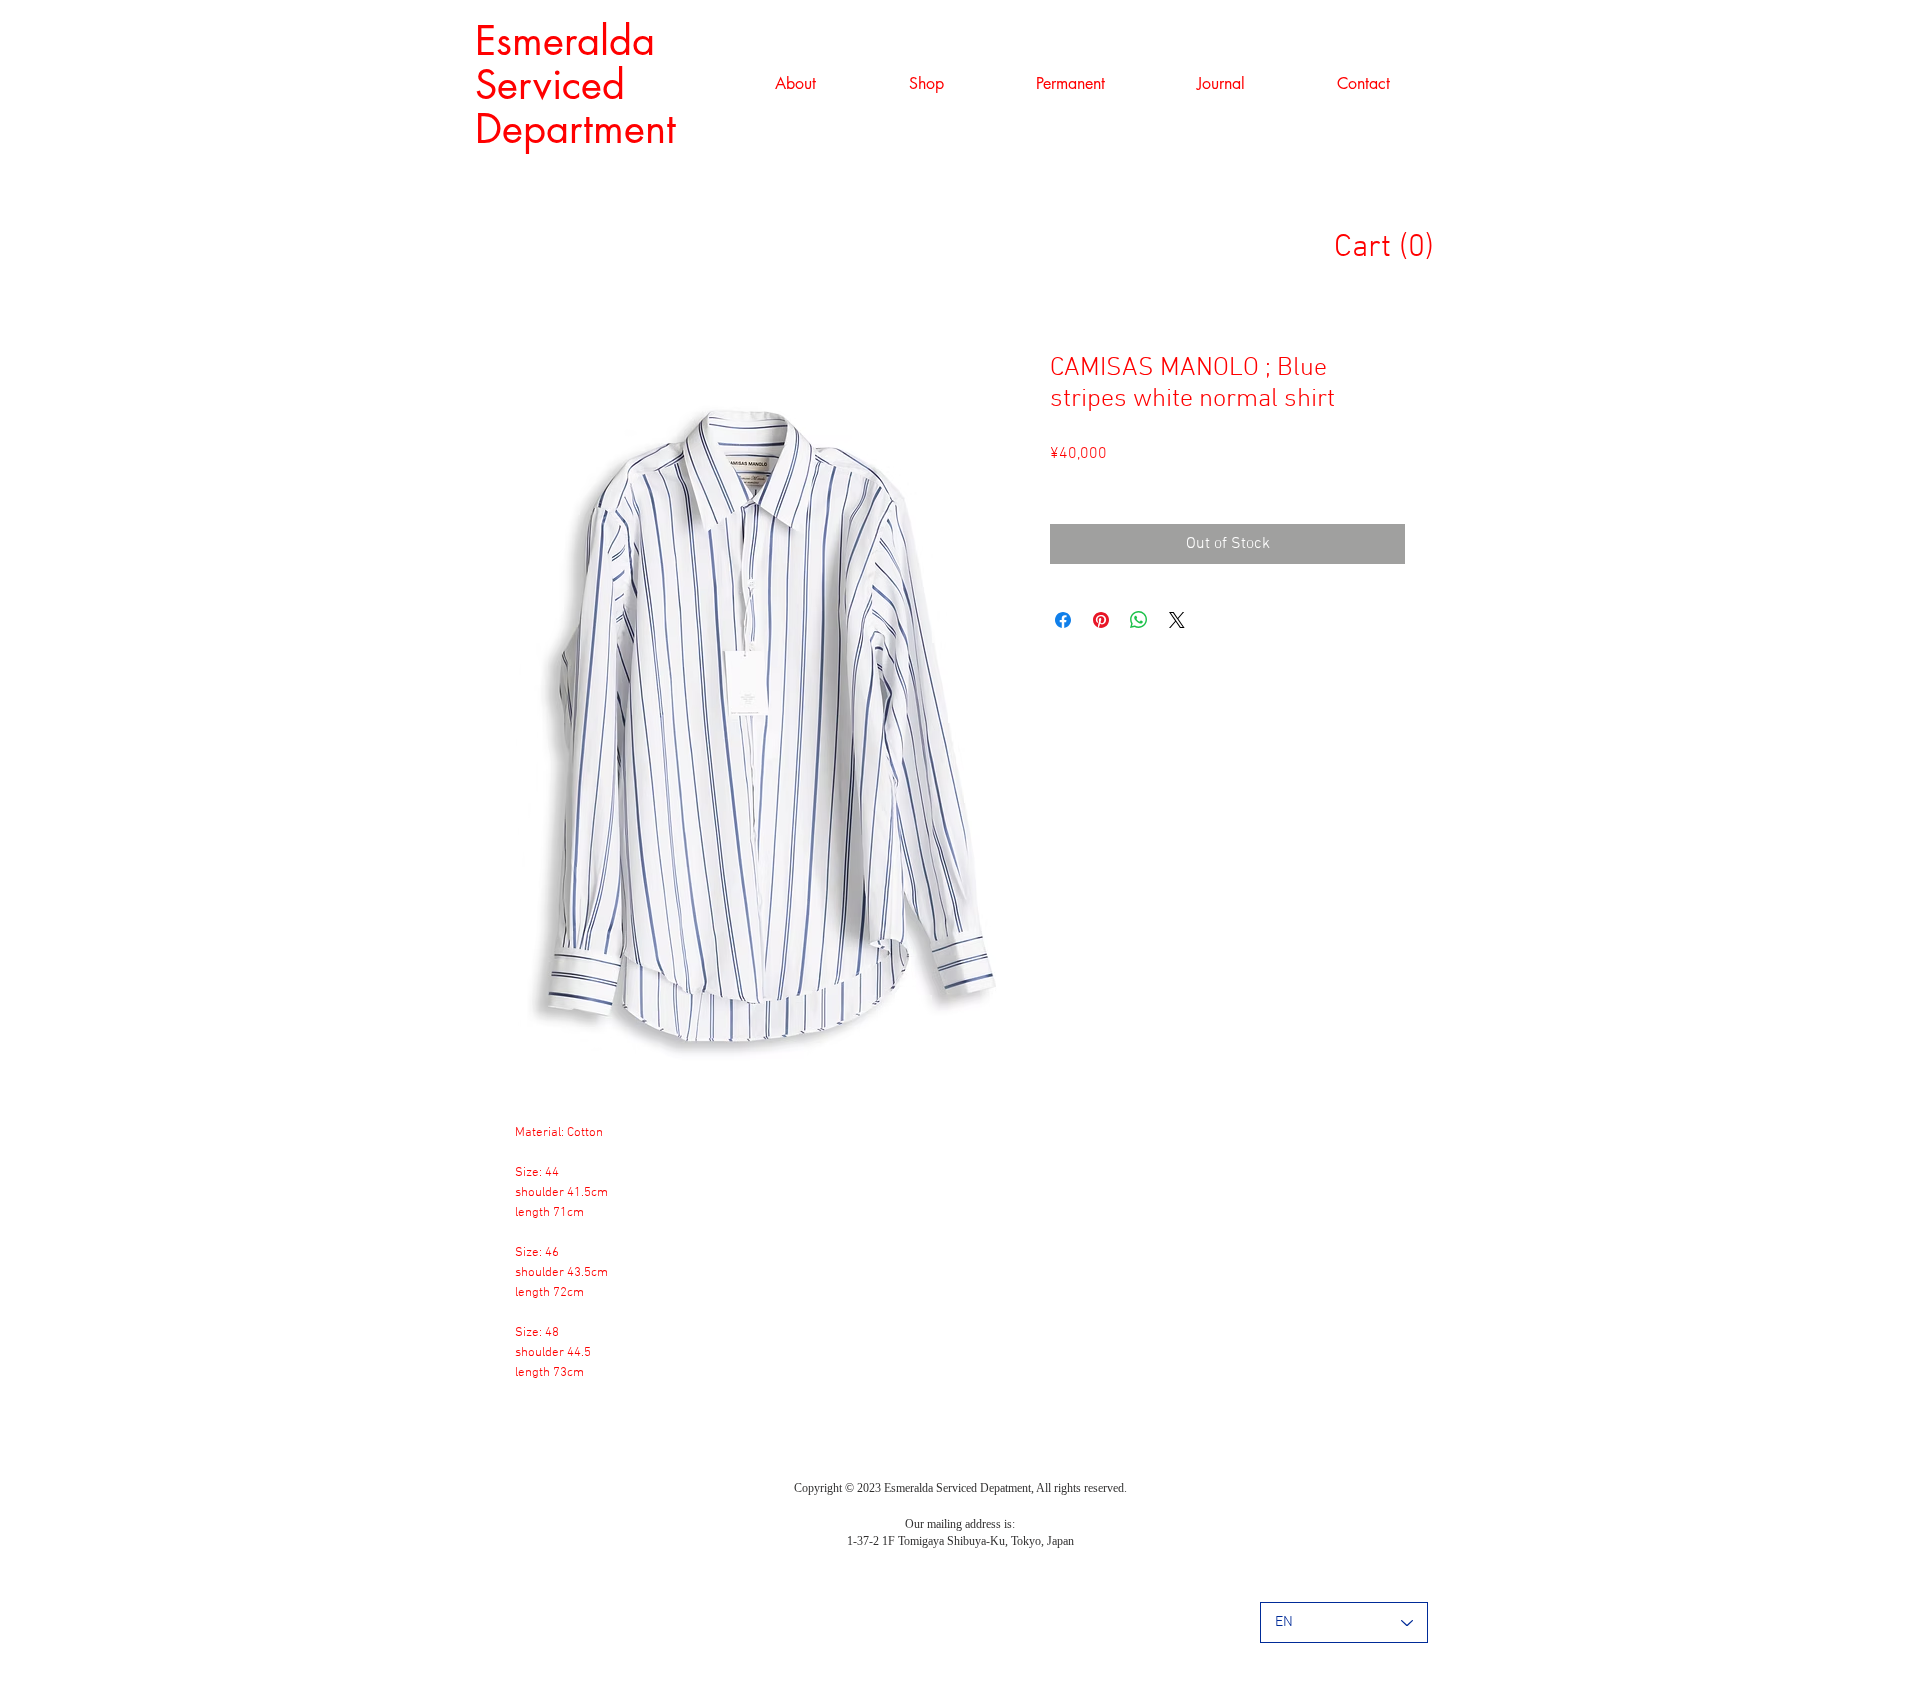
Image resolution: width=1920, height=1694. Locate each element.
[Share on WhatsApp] (1139, 620)
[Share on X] (1177, 620)
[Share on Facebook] (1063, 620)
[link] (1393, 245)
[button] (926, 84)
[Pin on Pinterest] (1101, 620)
